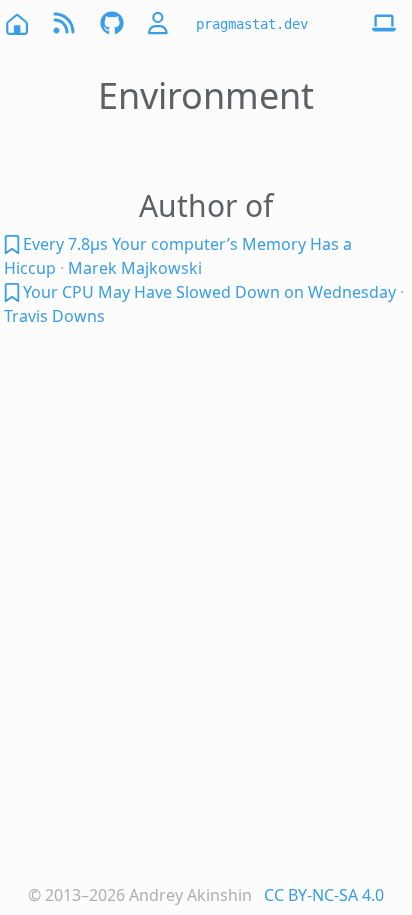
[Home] (16, 23)
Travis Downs (54, 316)
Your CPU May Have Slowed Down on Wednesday (209, 292)
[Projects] (112, 23)
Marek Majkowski (135, 268)
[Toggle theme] (384, 24)
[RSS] (64, 23)
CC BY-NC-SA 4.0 (324, 895)
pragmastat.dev (252, 24)
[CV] (160, 23)
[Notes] (13, 244)
